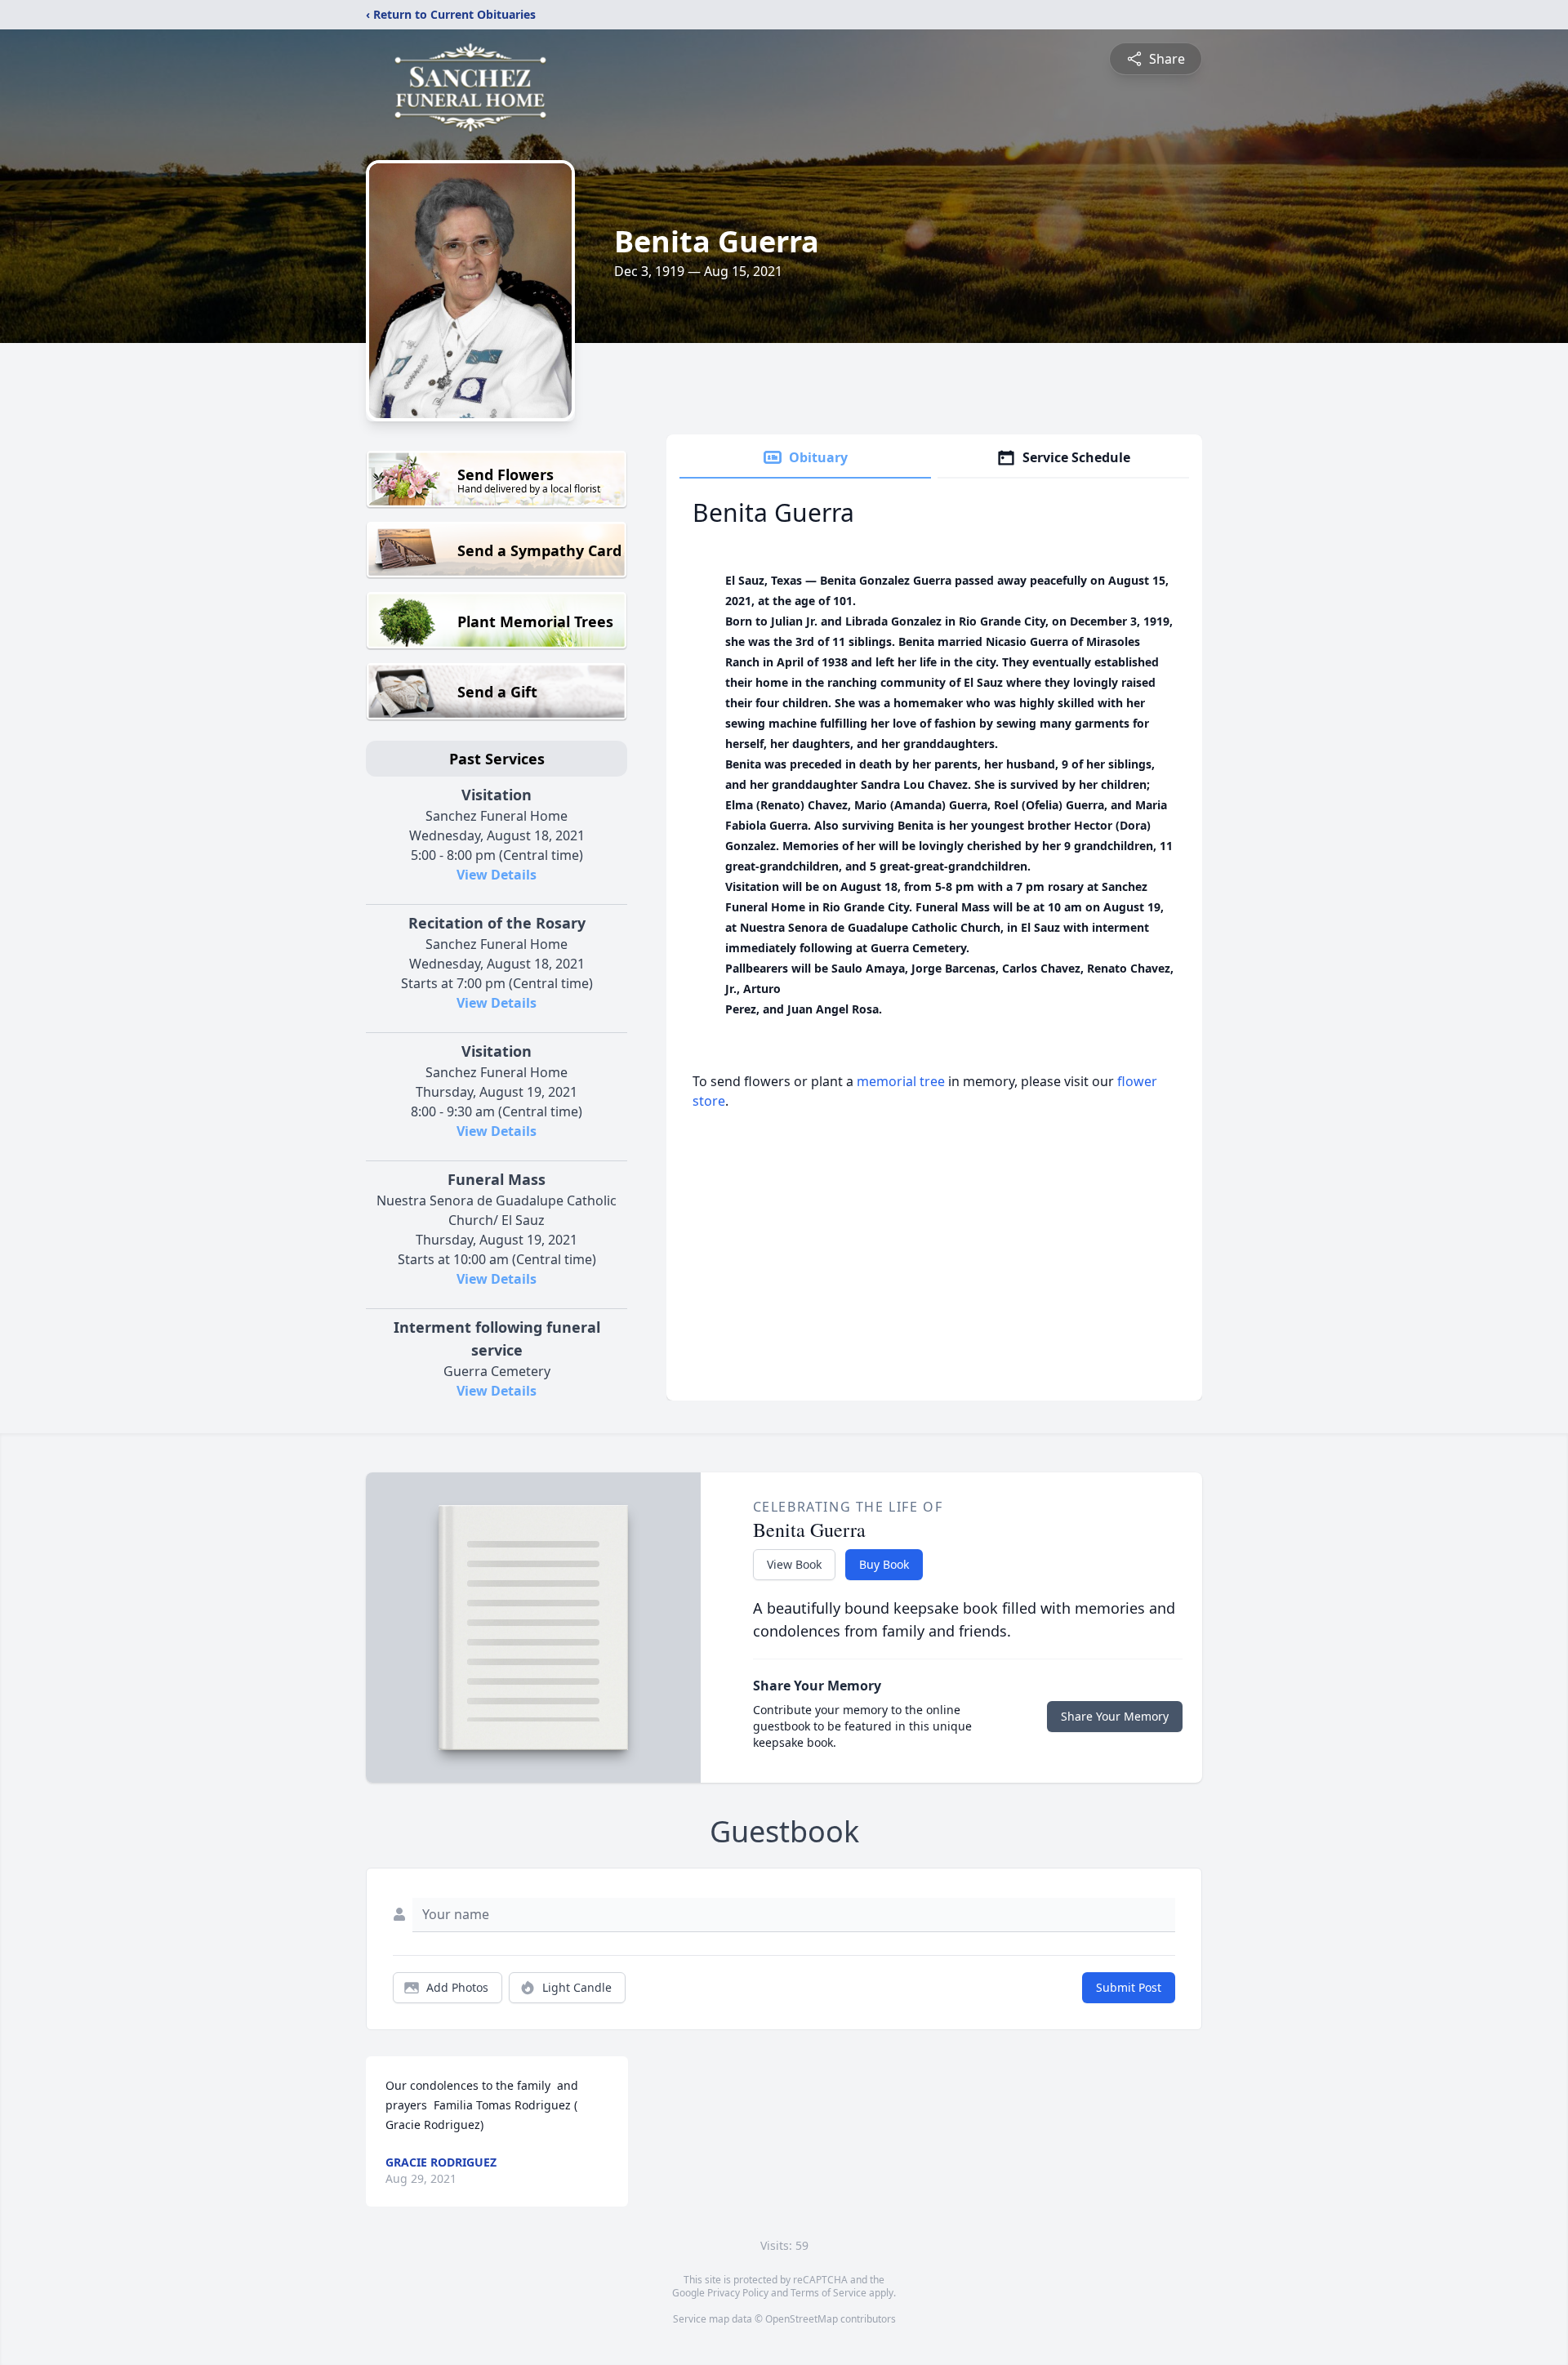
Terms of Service (829, 2293)
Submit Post (1129, 1987)
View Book (794, 1564)
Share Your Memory (1115, 1716)
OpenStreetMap (802, 2319)
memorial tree (901, 1081)
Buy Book (884, 1564)
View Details (497, 875)
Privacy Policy (738, 2293)
